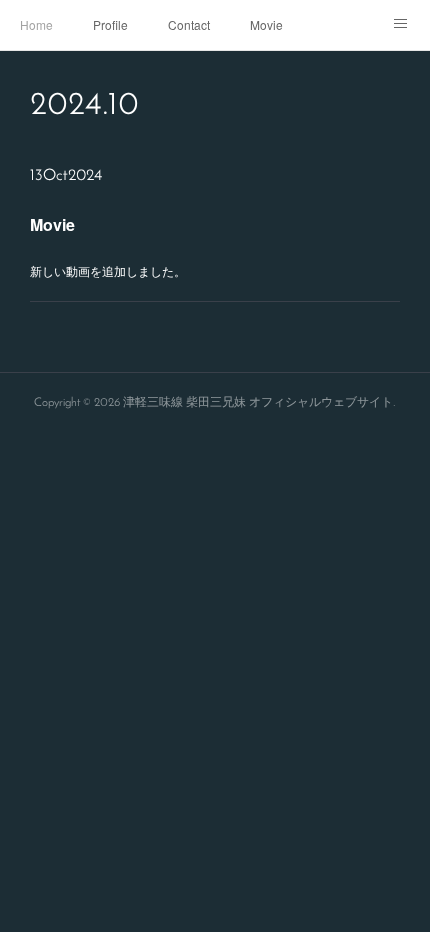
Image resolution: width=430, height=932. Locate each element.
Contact (189, 24)
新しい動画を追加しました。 (108, 270)
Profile (110, 24)
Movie (266, 24)
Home (36, 24)
